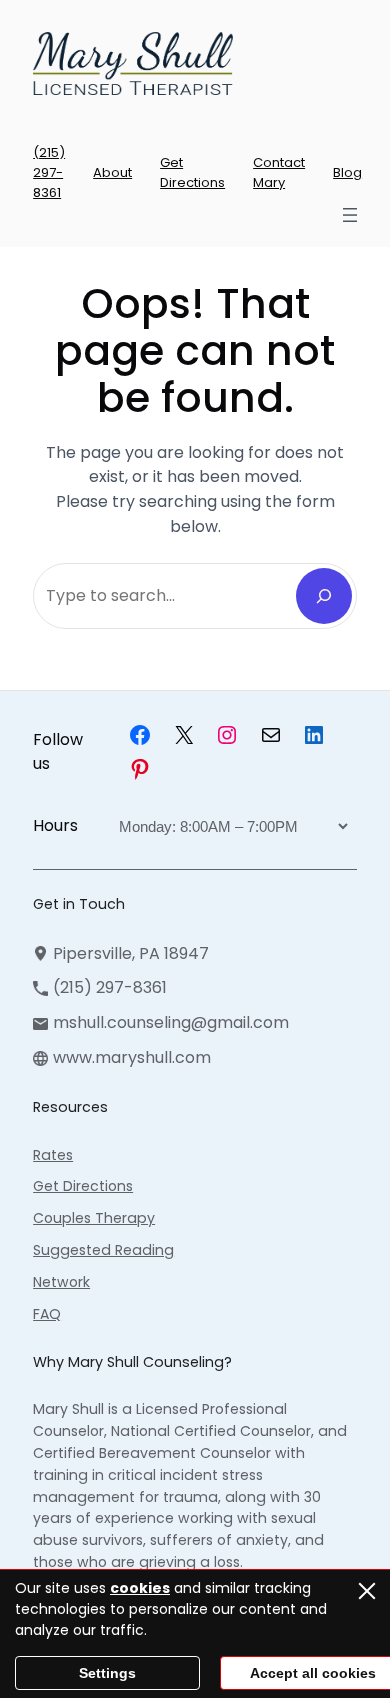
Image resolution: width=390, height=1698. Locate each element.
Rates (53, 1155)
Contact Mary (279, 172)
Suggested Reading (103, 1250)
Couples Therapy (94, 1218)
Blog (347, 172)
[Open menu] (350, 215)
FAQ (47, 1314)
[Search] (324, 596)
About (112, 172)
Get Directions (192, 172)
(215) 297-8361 (49, 172)
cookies (140, 1588)
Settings (107, 1673)
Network (61, 1282)
